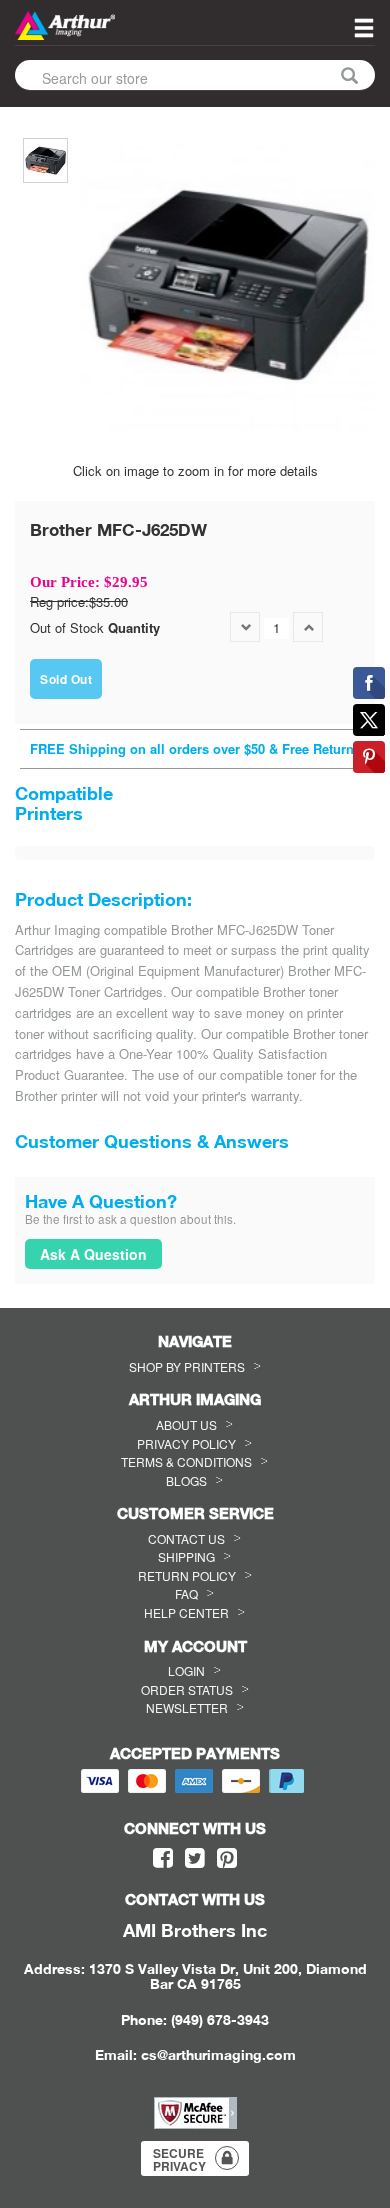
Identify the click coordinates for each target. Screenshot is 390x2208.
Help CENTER (186, 1612)
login (186, 1670)
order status (187, 1689)
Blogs (186, 1480)
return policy (187, 1575)
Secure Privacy (179, 2159)
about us (186, 1424)
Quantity (134, 628)
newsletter (187, 1707)
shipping (186, 1556)
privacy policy (186, 1443)
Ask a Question (93, 1254)
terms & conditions (186, 1461)
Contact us (186, 1538)
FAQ (186, 1593)
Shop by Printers (187, 1366)
